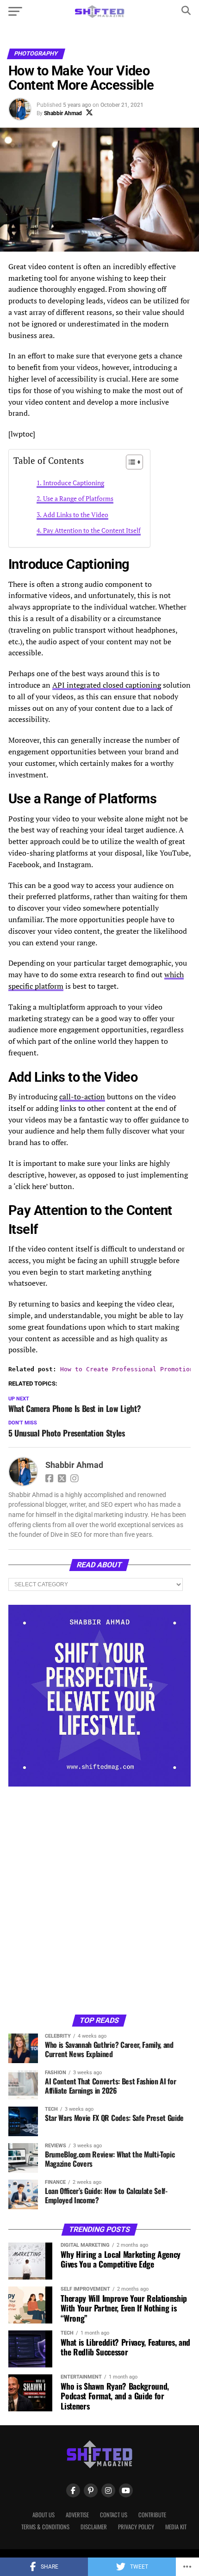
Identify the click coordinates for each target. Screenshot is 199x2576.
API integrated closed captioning (107, 685)
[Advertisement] (99, 1900)
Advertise (77, 2515)
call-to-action (82, 1097)
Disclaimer (94, 2527)
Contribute (152, 2515)
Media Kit (176, 2527)
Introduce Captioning (74, 483)
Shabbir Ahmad (63, 113)
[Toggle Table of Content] (130, 462)
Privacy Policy (136, 2527)
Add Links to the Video (76, 515)
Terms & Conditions (45, 2527)
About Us (44, 2515)
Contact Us (114, 2515)
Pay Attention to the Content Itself (92, 530)
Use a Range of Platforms (78, 498)
